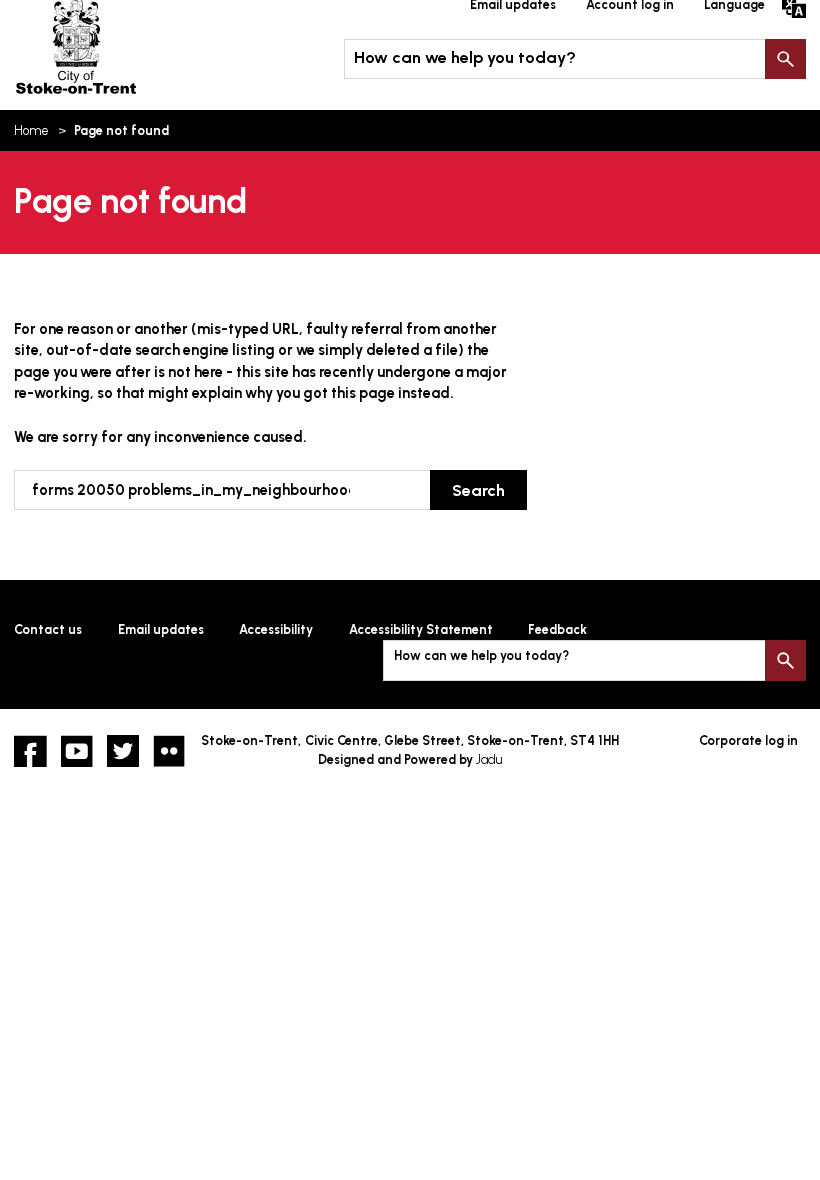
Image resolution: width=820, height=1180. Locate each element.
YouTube (77, 751)
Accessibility (276, 629)
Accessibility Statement (421, 629)
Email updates (161, 629)
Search (785, 59)
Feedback (557, 629)
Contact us (48, 629)
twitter (123, 751)
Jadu (489, 759)
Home (31, 130)
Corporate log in (748, 740)
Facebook (30, 751)
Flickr (169, 751)
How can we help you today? (465, 57)
